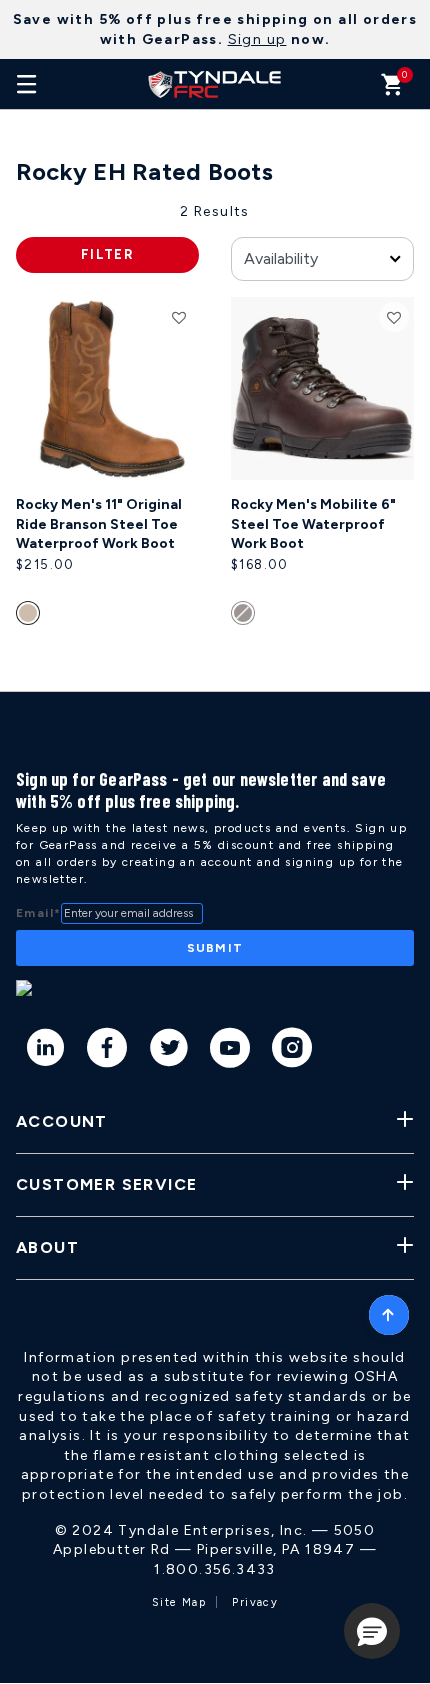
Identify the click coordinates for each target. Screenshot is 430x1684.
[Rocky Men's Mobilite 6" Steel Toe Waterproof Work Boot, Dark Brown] (245, 617)
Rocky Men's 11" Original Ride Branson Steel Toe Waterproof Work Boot (99, 524)
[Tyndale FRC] (215, 84)
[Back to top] (389, 1310)
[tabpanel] (215, 447)
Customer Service (106, 1184)
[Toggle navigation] (27, 84)
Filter (107, 254)
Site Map (179, 1602)
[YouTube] (230, 1051)
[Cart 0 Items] (392, 89)
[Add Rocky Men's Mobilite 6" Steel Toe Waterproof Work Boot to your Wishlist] (394, 317)
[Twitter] (169, 1051)
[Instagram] (292, 1051)
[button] (372, 1631)
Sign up (257, 39)
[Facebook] (107, 1051)
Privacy (255, 1602)
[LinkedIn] (46, 1051)
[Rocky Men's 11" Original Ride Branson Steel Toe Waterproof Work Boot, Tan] (30, 617)
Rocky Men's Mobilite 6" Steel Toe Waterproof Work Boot (313, 524)
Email (38, 913)
